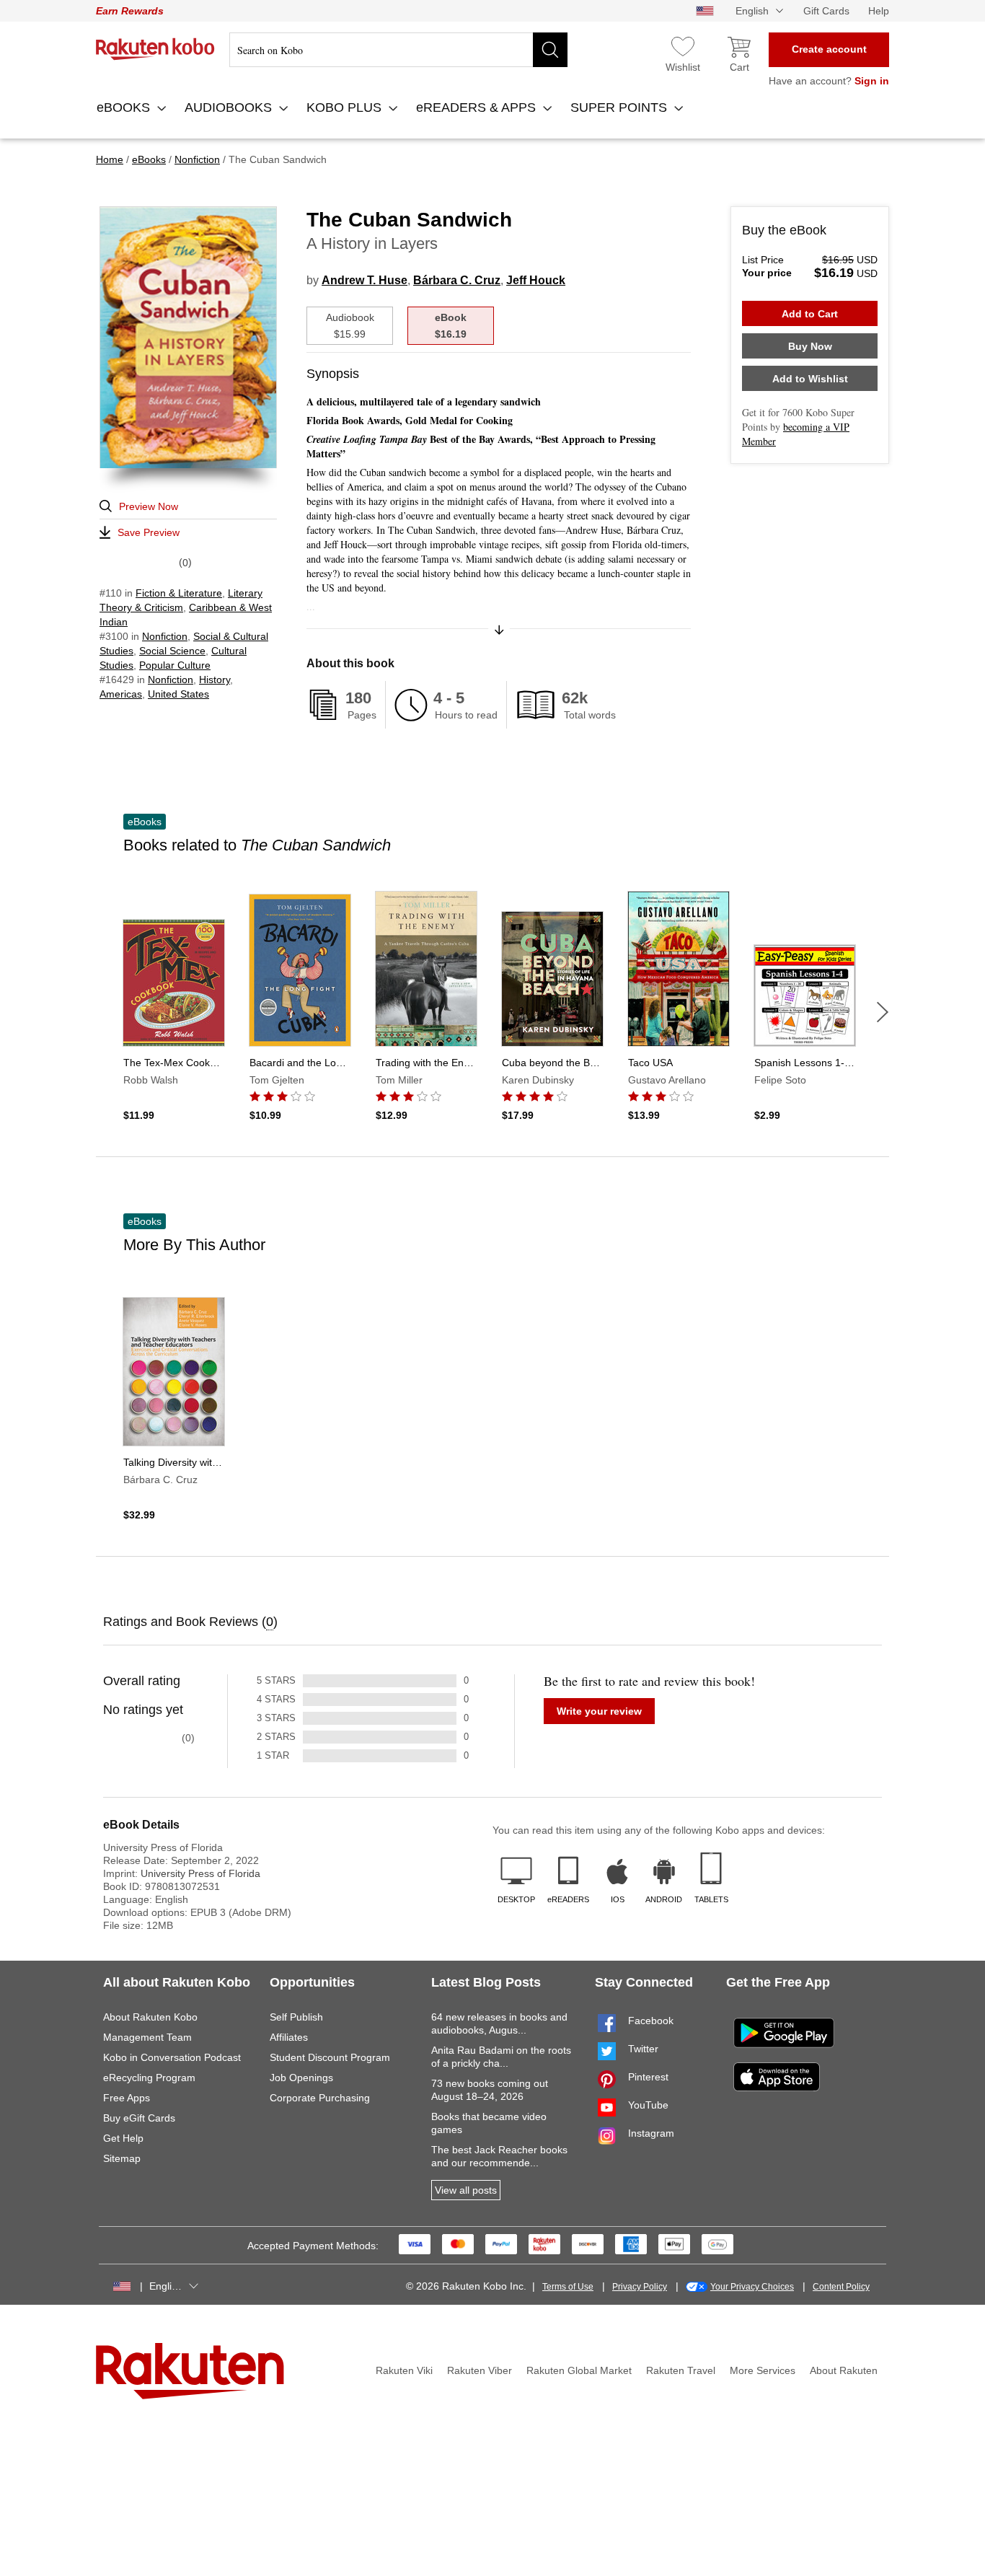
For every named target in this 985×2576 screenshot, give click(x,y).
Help (879, 11)
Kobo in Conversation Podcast (172, 2057)
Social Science (172, 651)
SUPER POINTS (620, 107)
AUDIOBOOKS (230, 107)
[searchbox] (398, 50)
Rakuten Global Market (579, 2370)
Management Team (147, 2037)
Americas (121, 694)
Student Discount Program (330, 2057)
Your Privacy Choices (752, 2287)
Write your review (599, 1711)
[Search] (550, 50)
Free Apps (127, 2098)
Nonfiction (165, 636)
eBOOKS (125, 107)
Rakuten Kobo (155, 49)
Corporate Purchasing (320, 2098)
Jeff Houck (536, 280)
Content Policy (841, 2287)
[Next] (883, 1012)
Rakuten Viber (480, 2370)
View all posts (466, 2190)
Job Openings (301, 2078)
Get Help (123, 2138)
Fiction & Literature (179, 593)
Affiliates (289, 2037)
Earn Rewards (130, 11)
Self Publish (296, 2017)
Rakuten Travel (681, 2370)
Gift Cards (826, 11)
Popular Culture (175, 665)
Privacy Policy (640, 2287)
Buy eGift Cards (139, 2118)
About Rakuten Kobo (150, 2017)
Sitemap (122, 2158)
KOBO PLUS (346, 107)
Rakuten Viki (404, 2370)
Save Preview (149, 532)
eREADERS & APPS (478, 107)
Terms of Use (568, 2287)
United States (178, 694)
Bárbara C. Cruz (457, 280)
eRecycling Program (149, 2078)
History (215, 680)
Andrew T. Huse (365, 280)
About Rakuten (844, 2370)
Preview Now (149, 506)
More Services (763, 2370)
